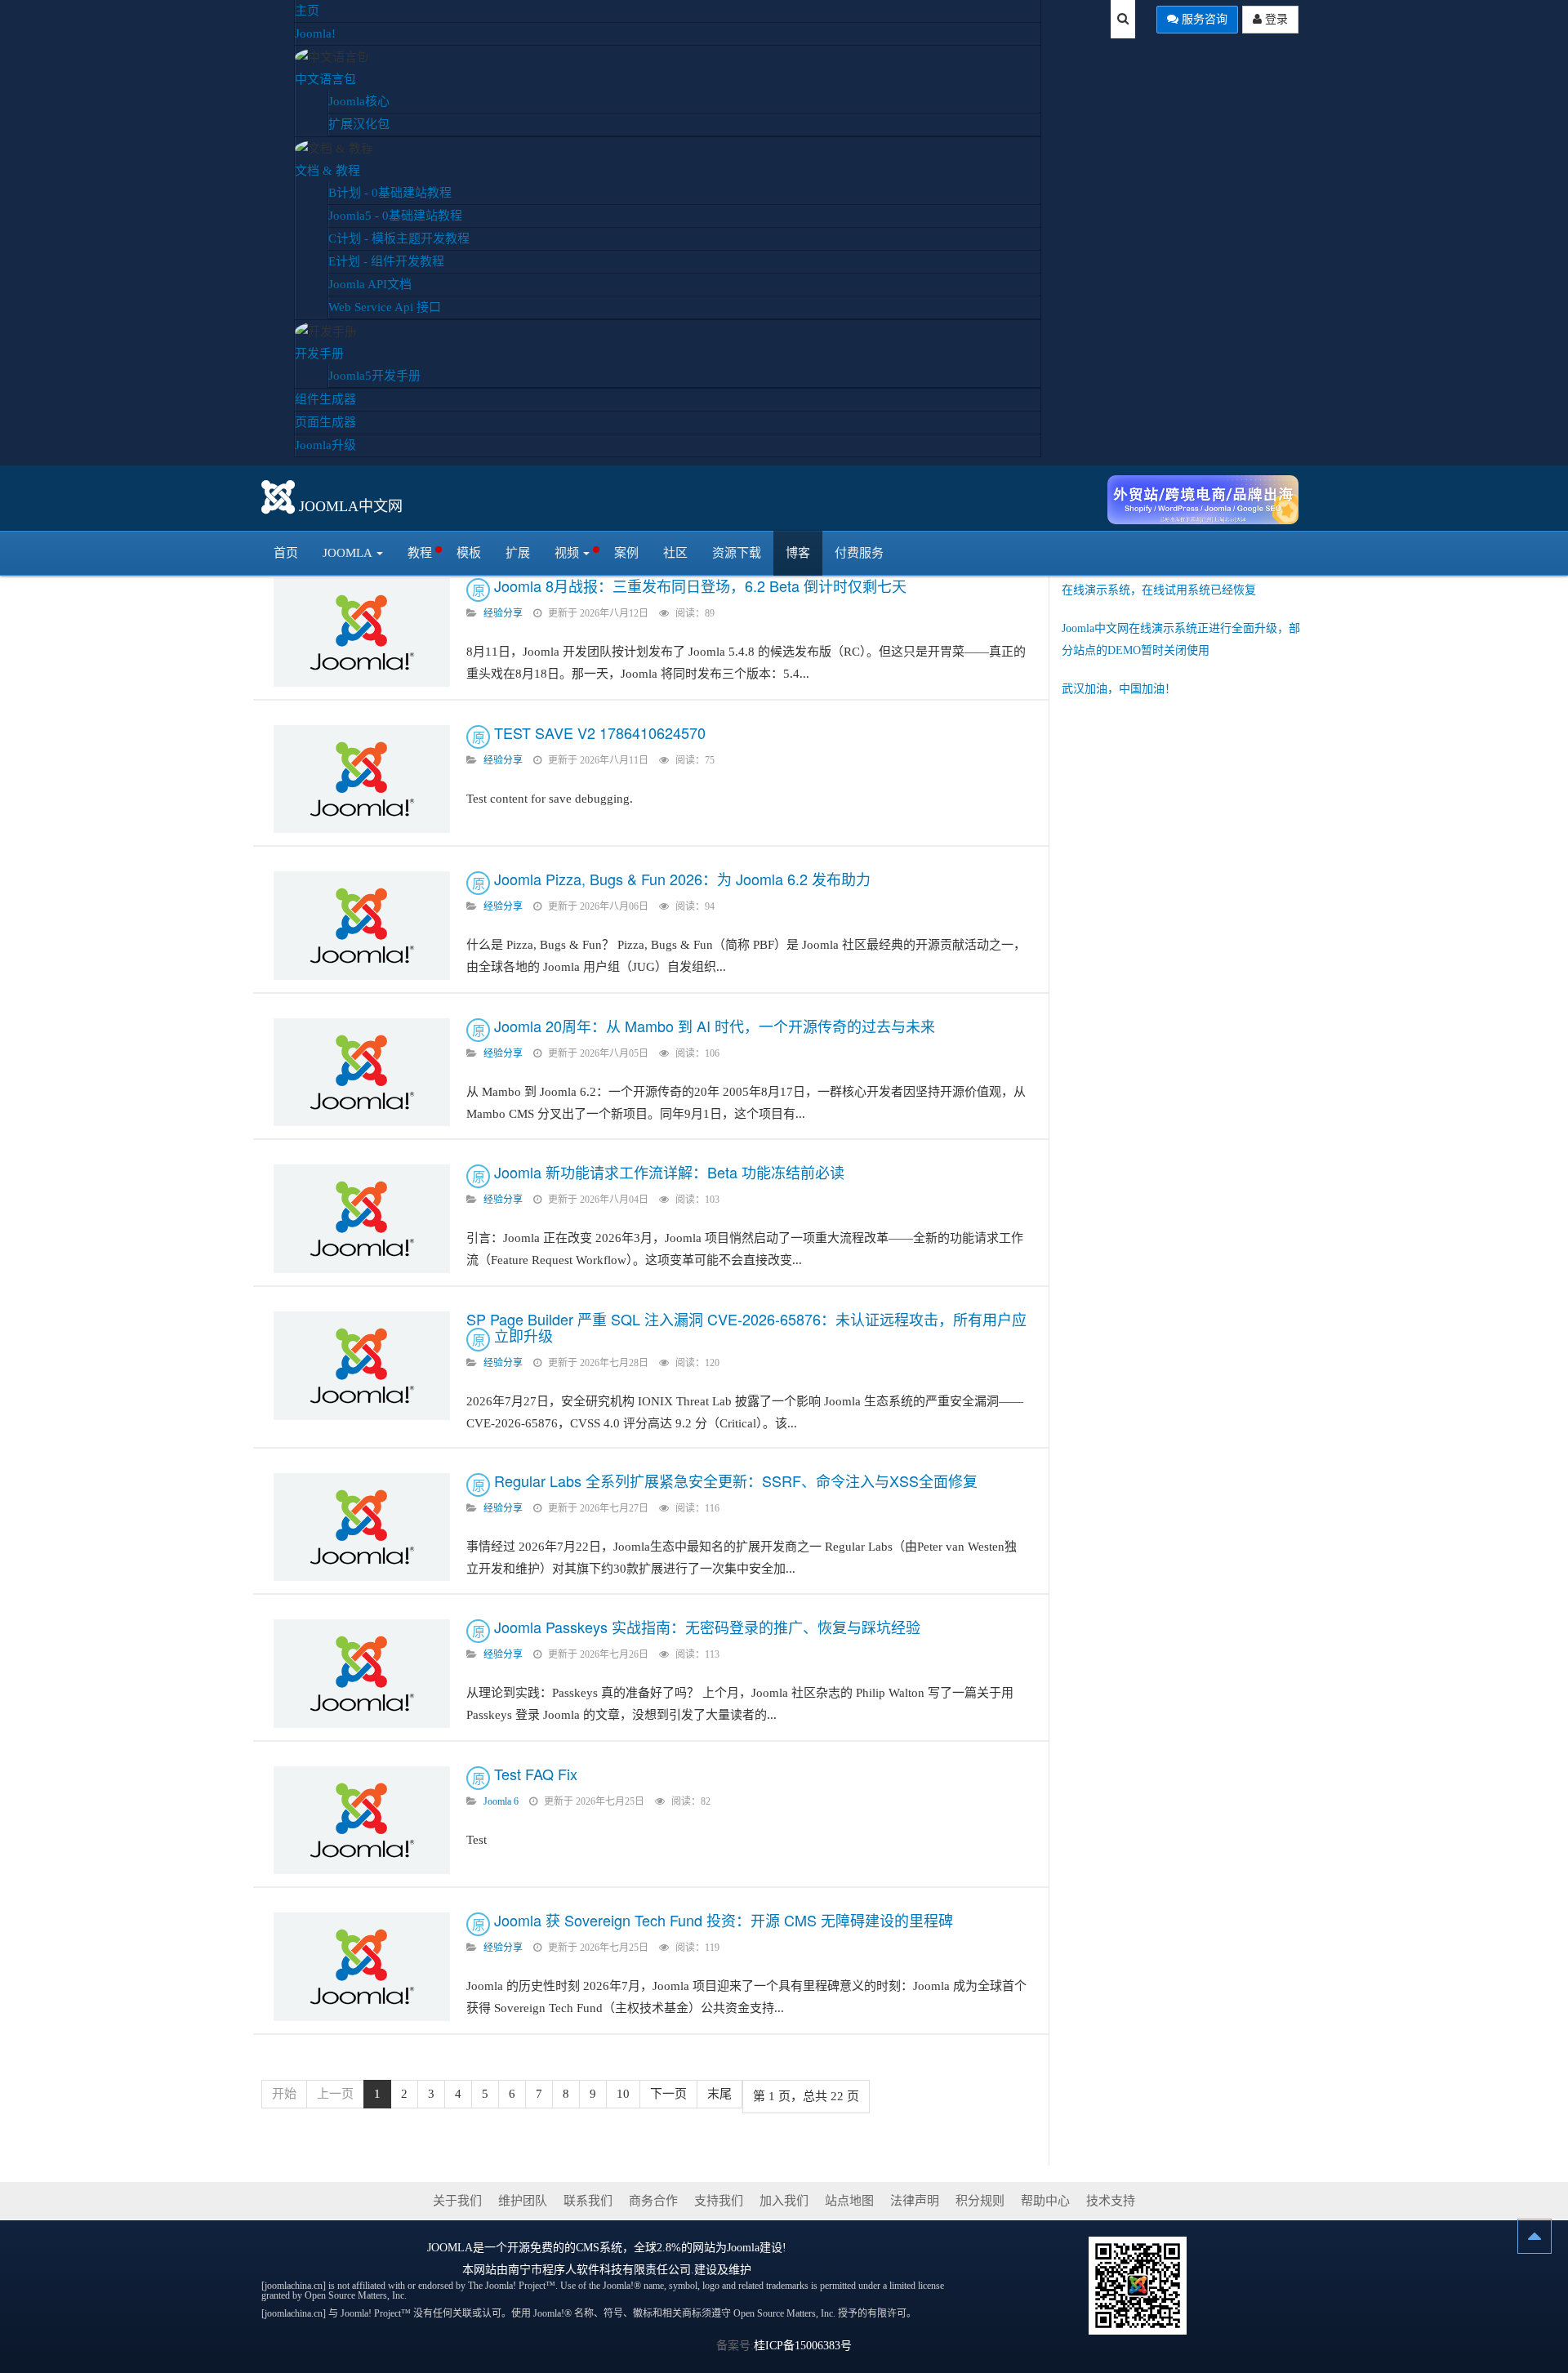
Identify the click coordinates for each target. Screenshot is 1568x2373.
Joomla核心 (359, 101)
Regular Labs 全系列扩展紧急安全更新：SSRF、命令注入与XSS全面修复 (736, 1480)
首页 (286, 553)
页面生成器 (325, 422)
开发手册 (319, 354)
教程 (420, 553)
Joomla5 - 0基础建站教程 (395, 216)
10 (623, 2094)
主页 (307, 11)
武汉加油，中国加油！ (1119, 689)
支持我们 (719, 2201)
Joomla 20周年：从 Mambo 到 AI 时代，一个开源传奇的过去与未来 (715, 1026)
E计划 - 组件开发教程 (386, 261)
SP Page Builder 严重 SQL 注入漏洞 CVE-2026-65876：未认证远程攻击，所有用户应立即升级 (746, 1327)
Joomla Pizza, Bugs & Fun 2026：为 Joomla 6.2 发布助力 (682, 879)
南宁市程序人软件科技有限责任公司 (599, 2270)
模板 (469, 553)
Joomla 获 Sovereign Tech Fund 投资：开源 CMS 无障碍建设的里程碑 (724, 1920)
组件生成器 (325, 399)
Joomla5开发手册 (374, 376)
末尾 (719, 2094)
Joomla (347, 553)
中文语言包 (325, 79)
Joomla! (315, 33)
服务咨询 (1203, 19)
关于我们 (457, 2201)
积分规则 (980, 2201)
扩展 (518, 553)
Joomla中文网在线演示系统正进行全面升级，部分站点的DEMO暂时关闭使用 (1181, 639)
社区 (675, 553)
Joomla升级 (325, 445)
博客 (798, 553)
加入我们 (784, 2201)
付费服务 (859, 553)
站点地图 (849, 2201)
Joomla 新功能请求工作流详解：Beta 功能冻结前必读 (669, 1172)
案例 (626, 553)
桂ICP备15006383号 (803, 2346)
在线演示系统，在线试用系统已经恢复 (1159, 590)
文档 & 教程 (327, 171)
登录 (1275, 19)
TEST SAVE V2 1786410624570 (600, 732)
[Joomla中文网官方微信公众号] (1138, 2284)
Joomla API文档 (370, 284)
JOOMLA (450, 2248)
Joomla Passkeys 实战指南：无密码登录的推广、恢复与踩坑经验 (707, 1627)
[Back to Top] (1535, 2236)
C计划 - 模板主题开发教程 (399, 238)
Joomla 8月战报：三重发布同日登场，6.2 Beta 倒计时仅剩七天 (700, 585)
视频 (567, 553)
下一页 (668, 2094)
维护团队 (523, 2201)
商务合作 (653, 2201)
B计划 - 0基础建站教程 (390, 193)
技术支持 (1111, 2201)
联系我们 (588, 2201)
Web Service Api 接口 (385, 307)
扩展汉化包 (359, 124)
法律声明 (915, 2201)
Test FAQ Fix (536, 1774)
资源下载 (737, 553)
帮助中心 (1045, 2201)
